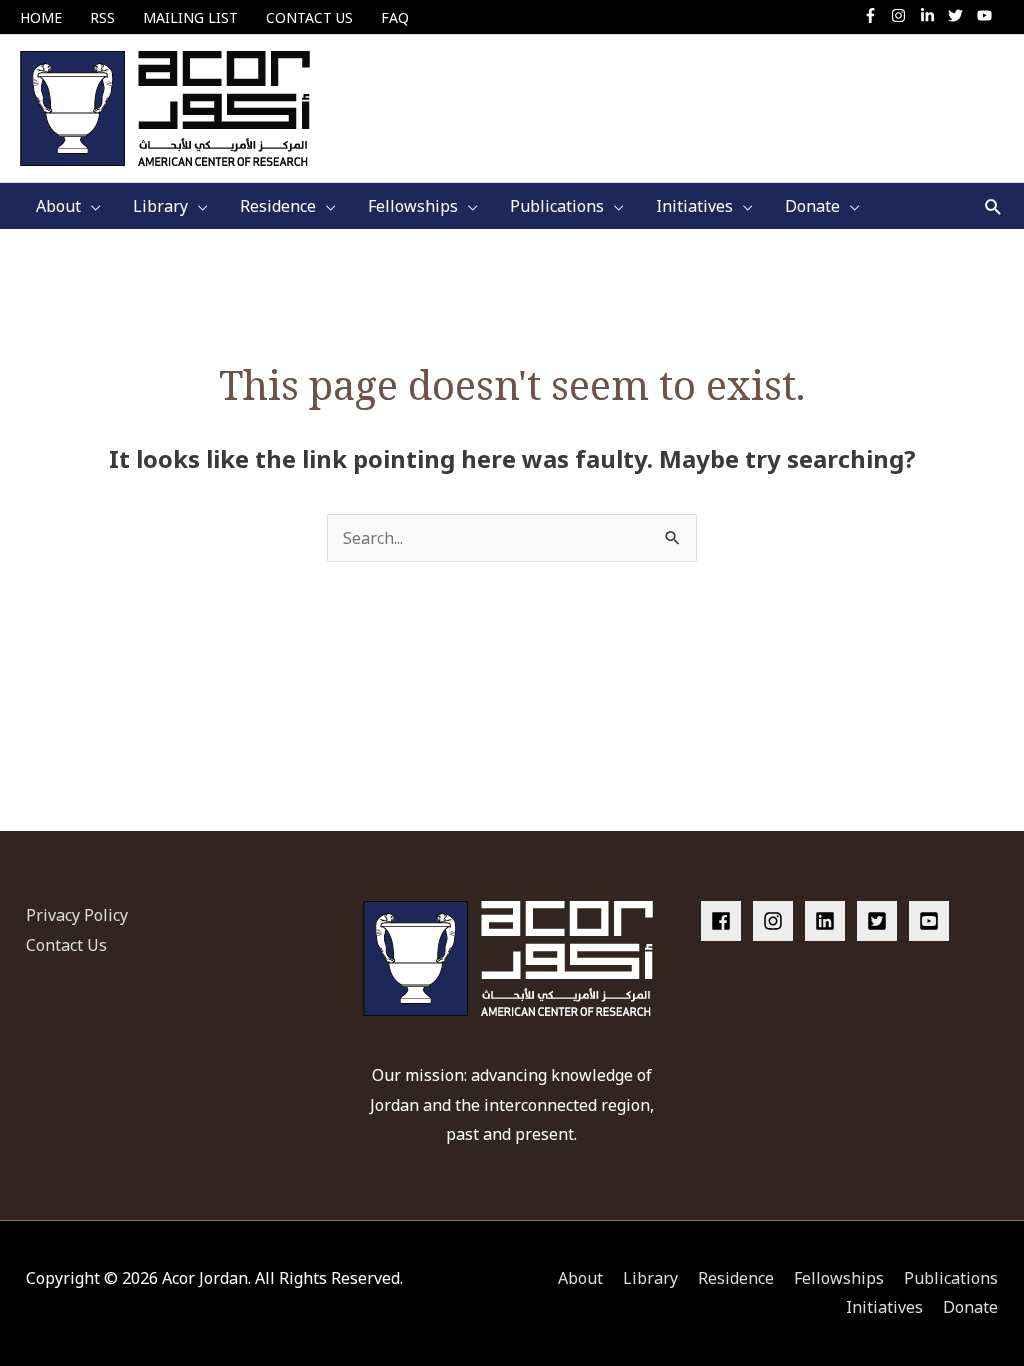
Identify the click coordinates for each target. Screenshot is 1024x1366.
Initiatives (884, 1307)
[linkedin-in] (932, 15)
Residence (736, 1278)
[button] (993, 206)
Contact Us (66, 945)
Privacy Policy (77, 915)
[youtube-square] (932, 921)
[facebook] (725, 921)
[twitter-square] (881, 921)
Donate (970, 1307)
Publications (951, 1278)
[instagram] (903, 15)
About (580, 1278)
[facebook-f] (875, 15)
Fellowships (839, 1278)
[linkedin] (829, 921)
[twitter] (960, 15)
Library (650, 1278)
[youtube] (987, 15)
